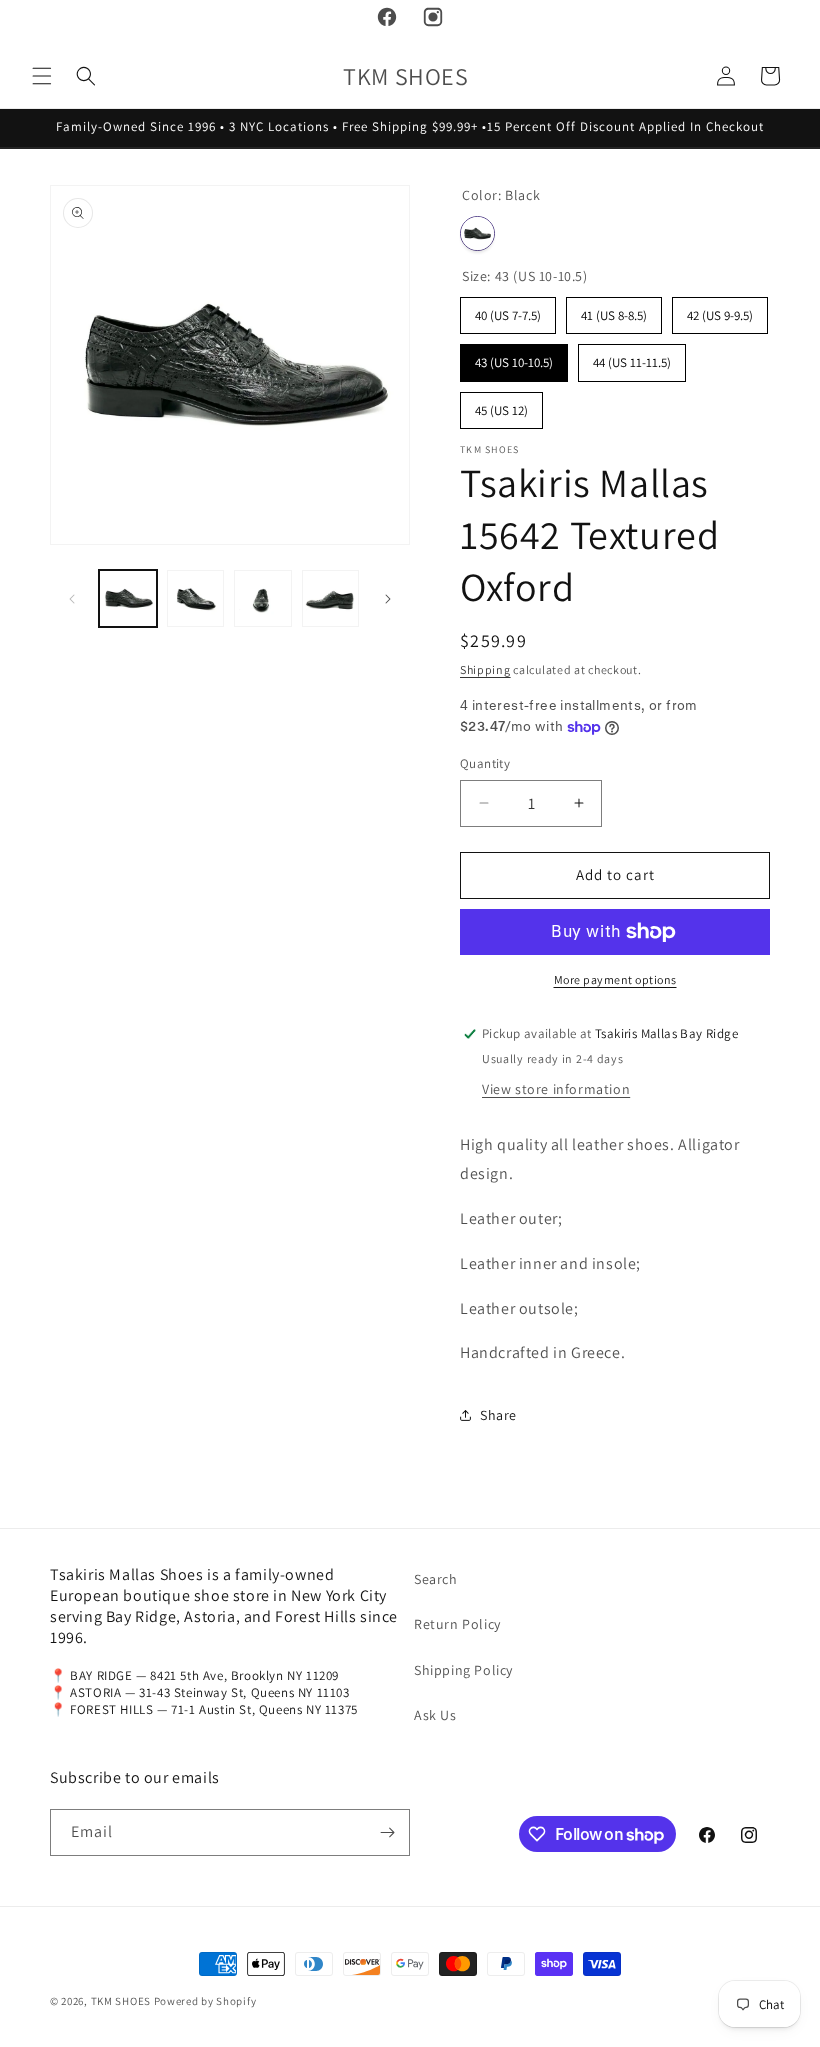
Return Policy (457, 1624)
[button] (42, 76)
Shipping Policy (463, 1670)
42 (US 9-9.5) (720, 310)
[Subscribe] (387, 1832)
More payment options (615, 979)
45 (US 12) (501, 405)
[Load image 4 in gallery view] (331, 599)
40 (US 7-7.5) (508, 310)
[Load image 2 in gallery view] (196, 599)
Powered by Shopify (205, 2001)
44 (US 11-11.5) (632, 357)
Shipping (485, 669)
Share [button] (498, 1415)
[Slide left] (72, 599)
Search (436, 1579)
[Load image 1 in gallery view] (128, 599)
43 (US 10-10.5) (514, 357)
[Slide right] (388, 599)
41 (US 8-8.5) (614, 310)
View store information (556, 1089)
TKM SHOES (122, 2001)
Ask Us (435, 1715)
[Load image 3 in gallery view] (263, 599)
